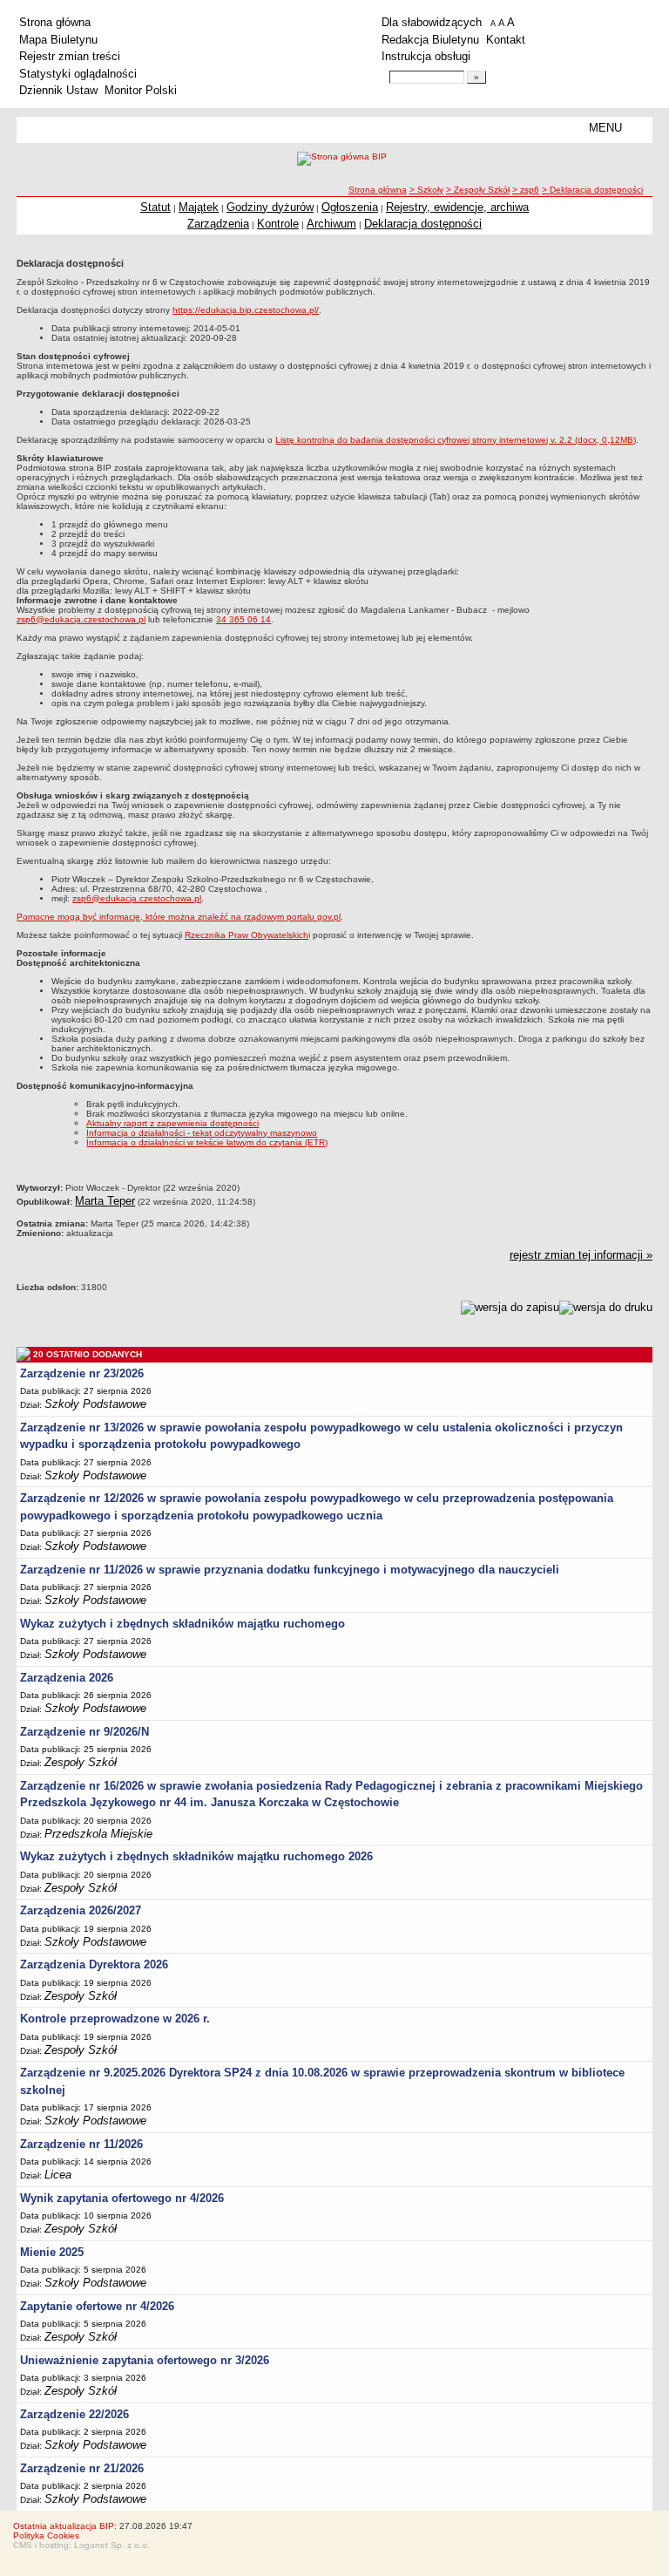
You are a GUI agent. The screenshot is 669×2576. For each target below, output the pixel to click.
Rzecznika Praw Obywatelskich (247, 935)
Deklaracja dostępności (423, 224)
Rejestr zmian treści (70, 56)
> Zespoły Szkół (478, 190)
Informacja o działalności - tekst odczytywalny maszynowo (202, 1133)
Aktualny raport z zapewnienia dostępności (172, 1123)
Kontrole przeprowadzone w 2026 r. (115, 2019)
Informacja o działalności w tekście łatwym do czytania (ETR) (207, 1142)
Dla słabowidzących (432, 22)
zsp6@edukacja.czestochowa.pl (81, 619)
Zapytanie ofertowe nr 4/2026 (97, 2306)
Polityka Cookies (46, 2535)
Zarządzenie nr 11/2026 (81, 2144)
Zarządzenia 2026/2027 (81, 1910)
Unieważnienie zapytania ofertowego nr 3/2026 (145, 2360)
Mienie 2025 (52, 2252)
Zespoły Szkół (81, 1762)
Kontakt (506, 40)
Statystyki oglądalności (78, 74)
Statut (155, 207)
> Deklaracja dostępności (592, 190)
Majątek (199, 207)
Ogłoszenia (350, 207)
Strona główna (55, 22)
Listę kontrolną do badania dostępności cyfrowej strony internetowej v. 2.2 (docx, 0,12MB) (456, 440)
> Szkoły (426, 190)
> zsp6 (526, 190)
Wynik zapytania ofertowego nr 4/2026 (122, 2198)
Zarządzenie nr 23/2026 (82, 1373)
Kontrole (278, 224)
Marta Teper (105, 1201)
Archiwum (331, 224)
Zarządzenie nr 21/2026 (82, 2468)
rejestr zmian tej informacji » (581, 1255)
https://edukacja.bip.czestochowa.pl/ (246, 310)
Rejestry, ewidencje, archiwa (457, 207)
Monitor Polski (141, 90)
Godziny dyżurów (270, 207)
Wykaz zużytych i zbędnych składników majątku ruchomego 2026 (196, 1856)
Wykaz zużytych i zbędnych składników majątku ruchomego (182, 1624)
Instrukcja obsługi (426, 56)
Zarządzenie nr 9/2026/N (84, 1732)
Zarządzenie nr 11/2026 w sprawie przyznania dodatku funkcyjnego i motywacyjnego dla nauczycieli (290, 1570)
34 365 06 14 (243, 619)
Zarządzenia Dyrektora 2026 (94, 1964)
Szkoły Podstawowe (95, 1404)
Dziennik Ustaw (58, 90)
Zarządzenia (218, 224)
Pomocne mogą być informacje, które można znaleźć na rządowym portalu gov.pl (179, 917)
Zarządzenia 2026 (67, 1678)
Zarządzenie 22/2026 (74, 2414)
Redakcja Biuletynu (430, 40)
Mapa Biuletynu (58, 40)
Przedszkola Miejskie (98, 1834)
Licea (58, 2175)
